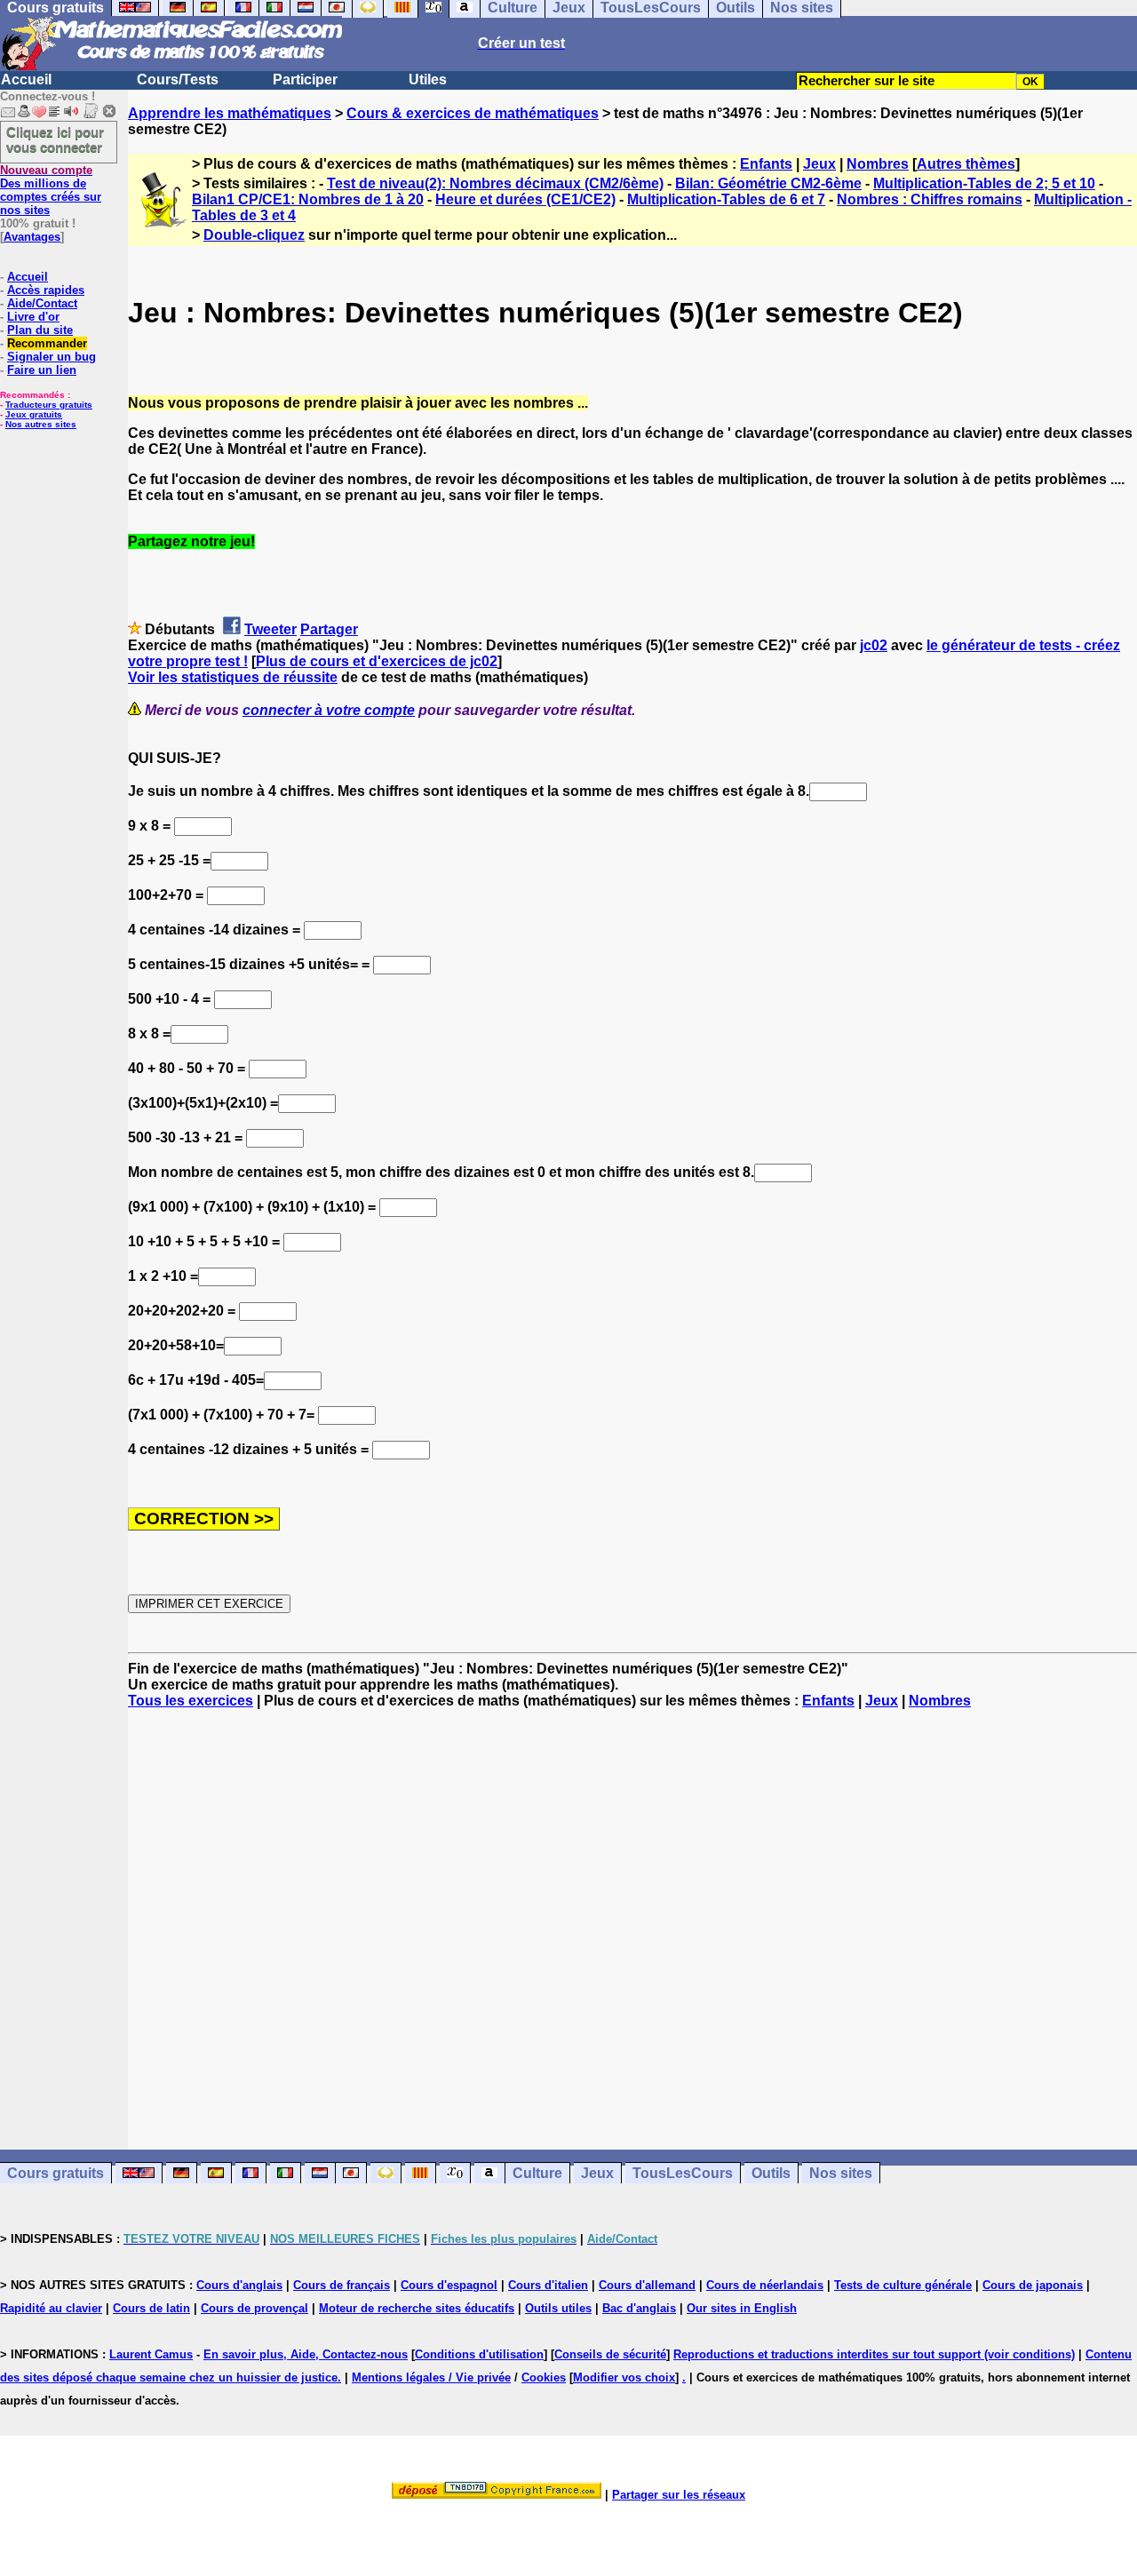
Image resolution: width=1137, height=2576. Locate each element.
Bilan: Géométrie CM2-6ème (768, 183)
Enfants (766, 164)
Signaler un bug (52, 357)
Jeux (819, 164)
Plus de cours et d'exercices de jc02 (377, 661)
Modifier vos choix (624, 2377)
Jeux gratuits (34, 414)
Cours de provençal (254, 2308)
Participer (305, 80)
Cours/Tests (178, 80)
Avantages (32, 237)
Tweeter (270, 629)
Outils (771, 2173)
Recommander (47, 343)
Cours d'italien (548, 2285)
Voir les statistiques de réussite (233, 677)
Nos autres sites (41, 424)
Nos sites (841, 2173)
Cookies (544, 2377)
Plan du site (40, 330)
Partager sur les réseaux (679, 2495)
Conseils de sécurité (610, 2354)
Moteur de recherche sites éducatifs (417, 2308)
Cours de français (342, 2285)
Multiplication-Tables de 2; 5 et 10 (984, 183)
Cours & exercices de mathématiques (473, 113)
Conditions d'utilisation (479, 2354)
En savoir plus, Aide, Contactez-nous (306, 2354)
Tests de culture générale (903, 2285)
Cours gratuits (56, 2173)
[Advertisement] (632, 1913)
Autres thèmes (966, 164)
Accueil (26, 80)
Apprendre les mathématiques (230, 113)
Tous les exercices (191, 1701)
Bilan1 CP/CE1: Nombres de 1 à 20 (308, 199)
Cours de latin (151, 2308)
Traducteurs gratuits (49, 405)
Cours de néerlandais (765, 2285)
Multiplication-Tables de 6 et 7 (726, 199)
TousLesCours (683, 2173)
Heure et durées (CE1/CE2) (525, 199)
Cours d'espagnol (449, 2285)
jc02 (874, 645)
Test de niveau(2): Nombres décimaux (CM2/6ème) (495, 183)
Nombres (878, 164)
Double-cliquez (254, 235)
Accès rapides (46, 290)
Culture (537, 2173)
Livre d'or (33, 317)
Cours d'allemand (647, 2285)
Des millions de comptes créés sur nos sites (51, 190)
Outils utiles (558, 2308)
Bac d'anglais (639, 2308)
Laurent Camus (151, 2354)
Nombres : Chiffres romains (930, 199)
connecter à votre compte (329, 710)
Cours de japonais (1033, 2285)
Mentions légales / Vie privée (431, 2377)
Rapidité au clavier (51, 2308)
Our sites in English (742, 2308)
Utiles (428, 80)
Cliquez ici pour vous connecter (55, 139)
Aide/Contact (42, 303)
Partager (329, 629)
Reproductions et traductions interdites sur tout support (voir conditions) (874, 2354)
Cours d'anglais (239, 2285)
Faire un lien (42, 370)
